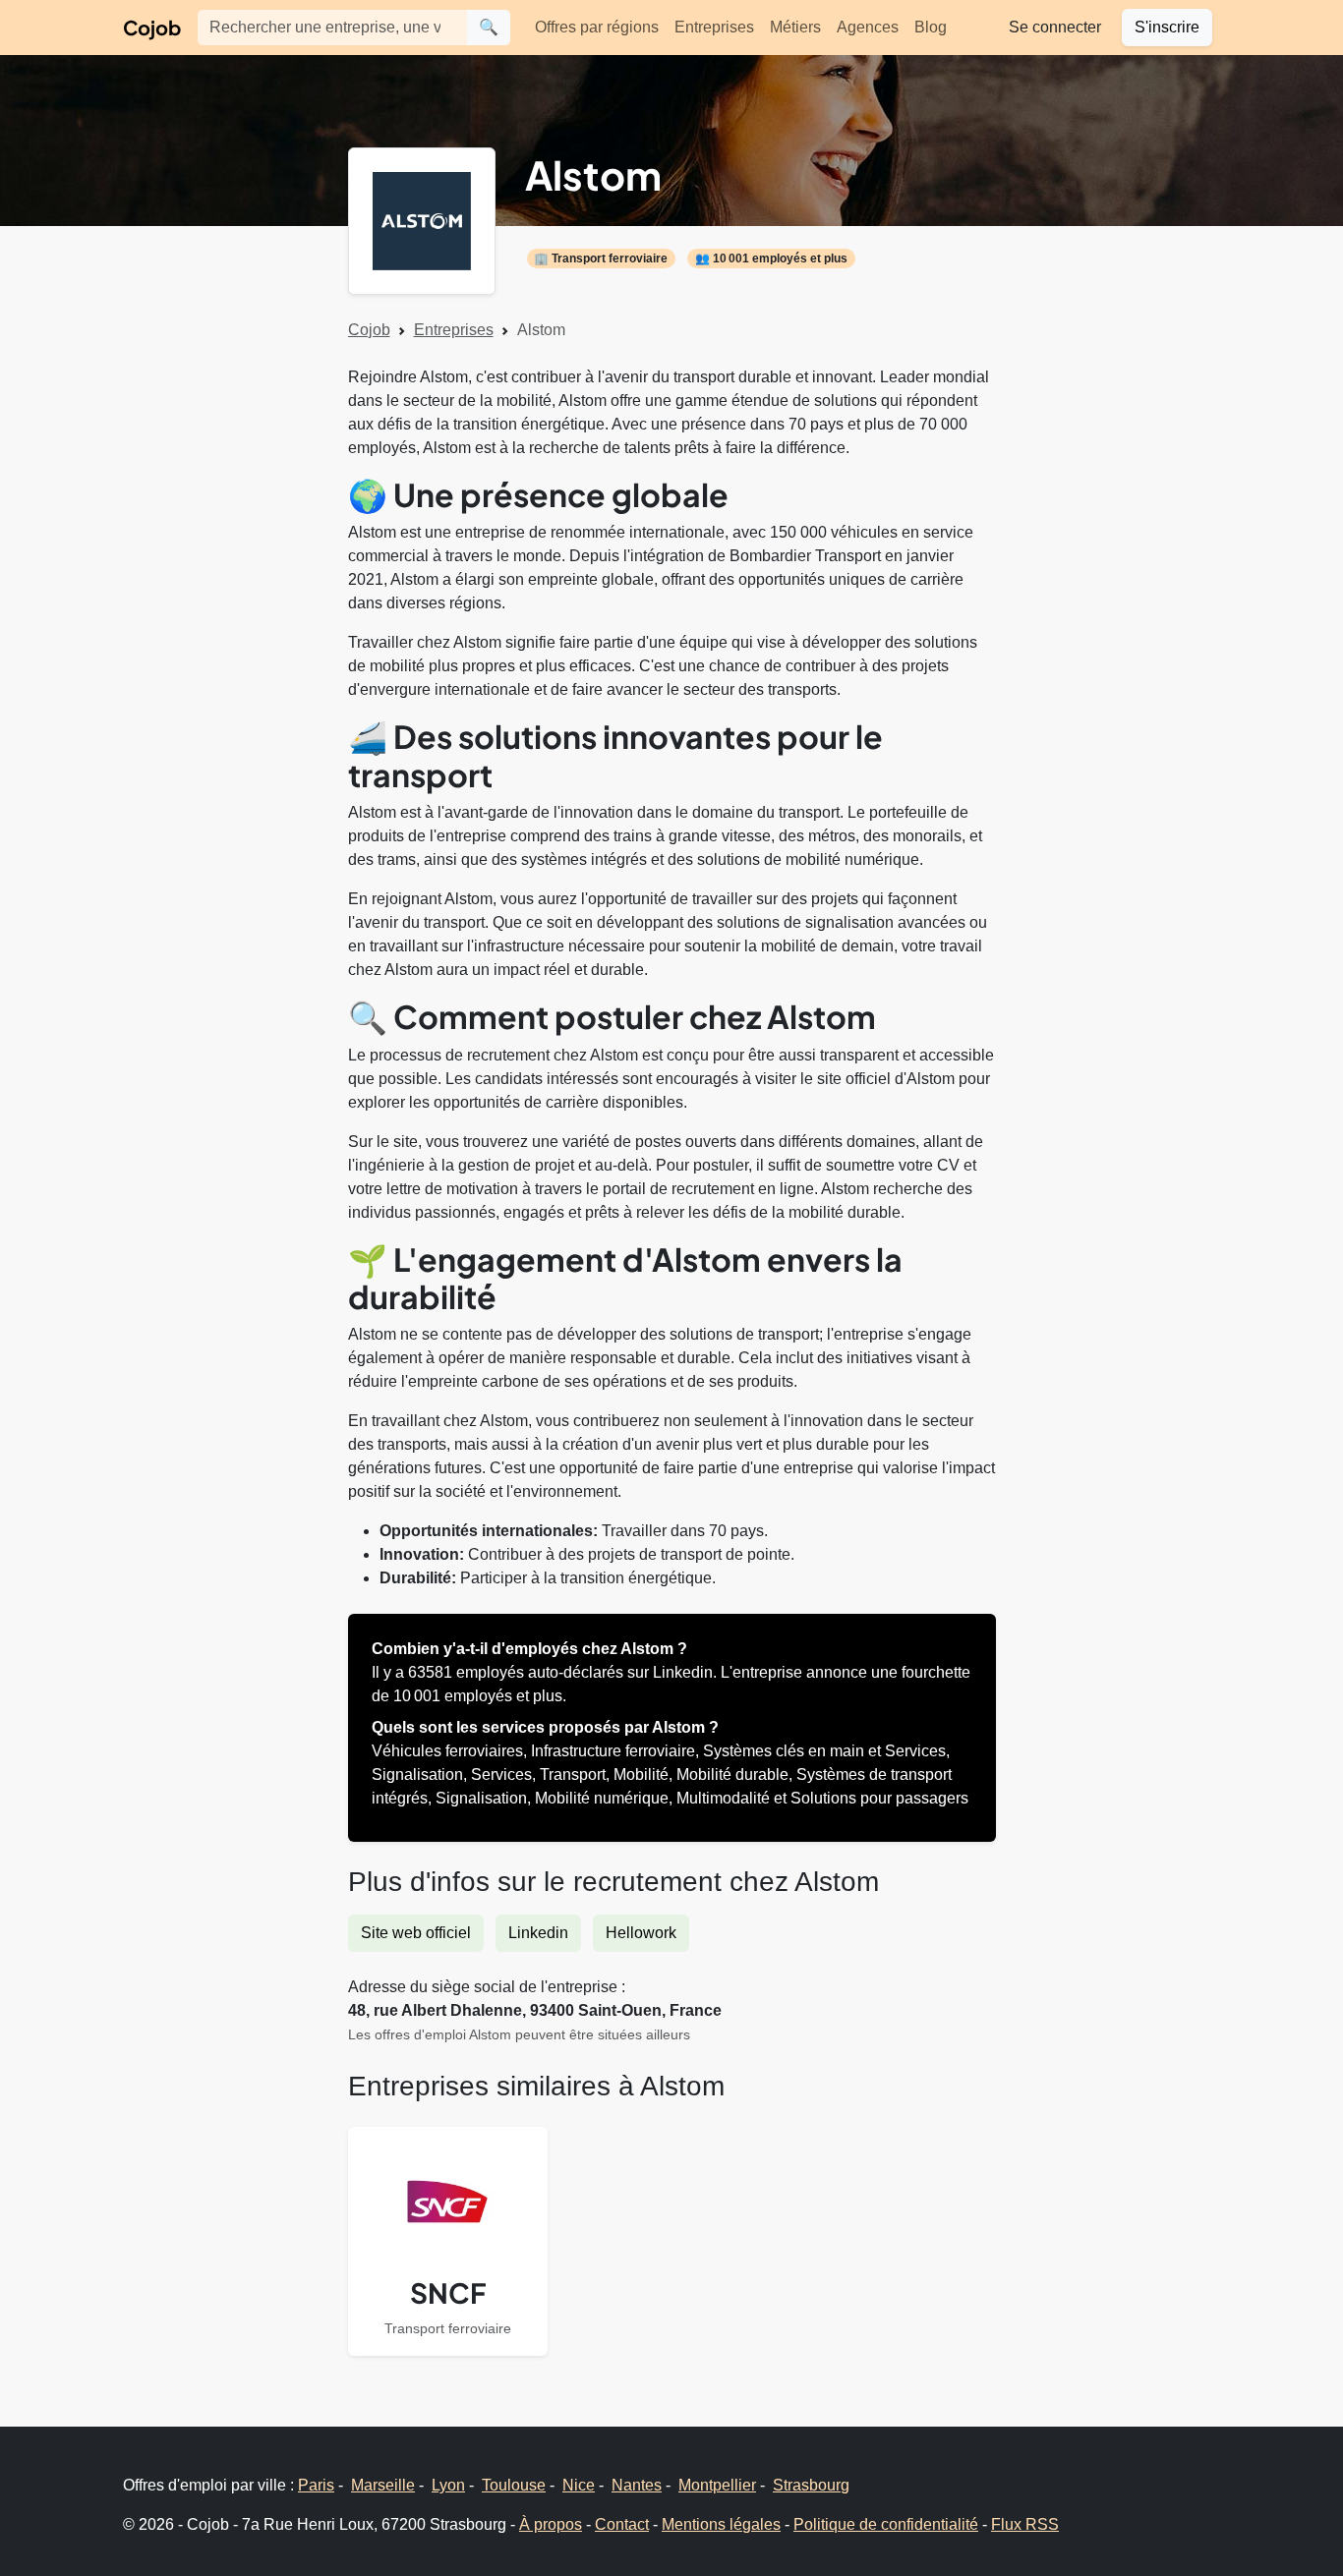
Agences (868, 27)
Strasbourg (811, 2485)
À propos (551, 2524)
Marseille (383, 2485)
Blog (931, 27)
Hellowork (641, 1933)
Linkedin (538, 1933)
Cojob (152, 27)
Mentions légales (721, 2524)
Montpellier (717, 2485)
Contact (622, 2524)
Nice (579, 2485)
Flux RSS (1025, 2524)
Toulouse (514, 2485)
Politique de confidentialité (886, 2524)
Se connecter (1055, 27)
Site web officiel (416, 1933)
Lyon (448, 2485)
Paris (316, 2485)
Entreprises (714, 27)
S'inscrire (1167, 27)
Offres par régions (597, 27)
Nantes (637, 2485)
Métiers (795, 27)
